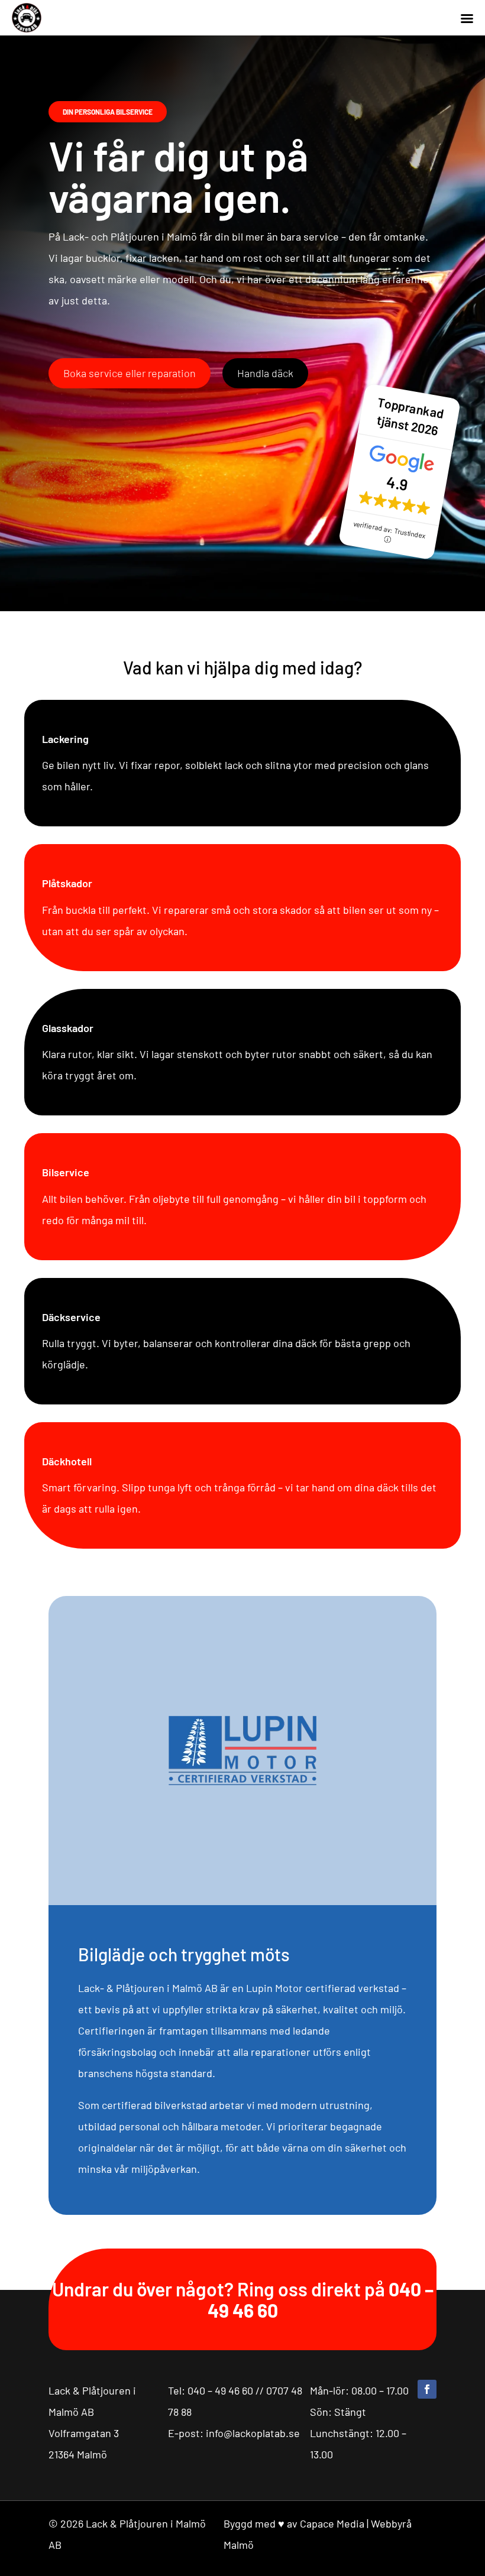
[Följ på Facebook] (427, 2389)
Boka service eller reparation (130, 373)
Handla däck (265, 373)
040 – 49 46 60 (220, 2390)
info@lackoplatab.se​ (253, 2433)
